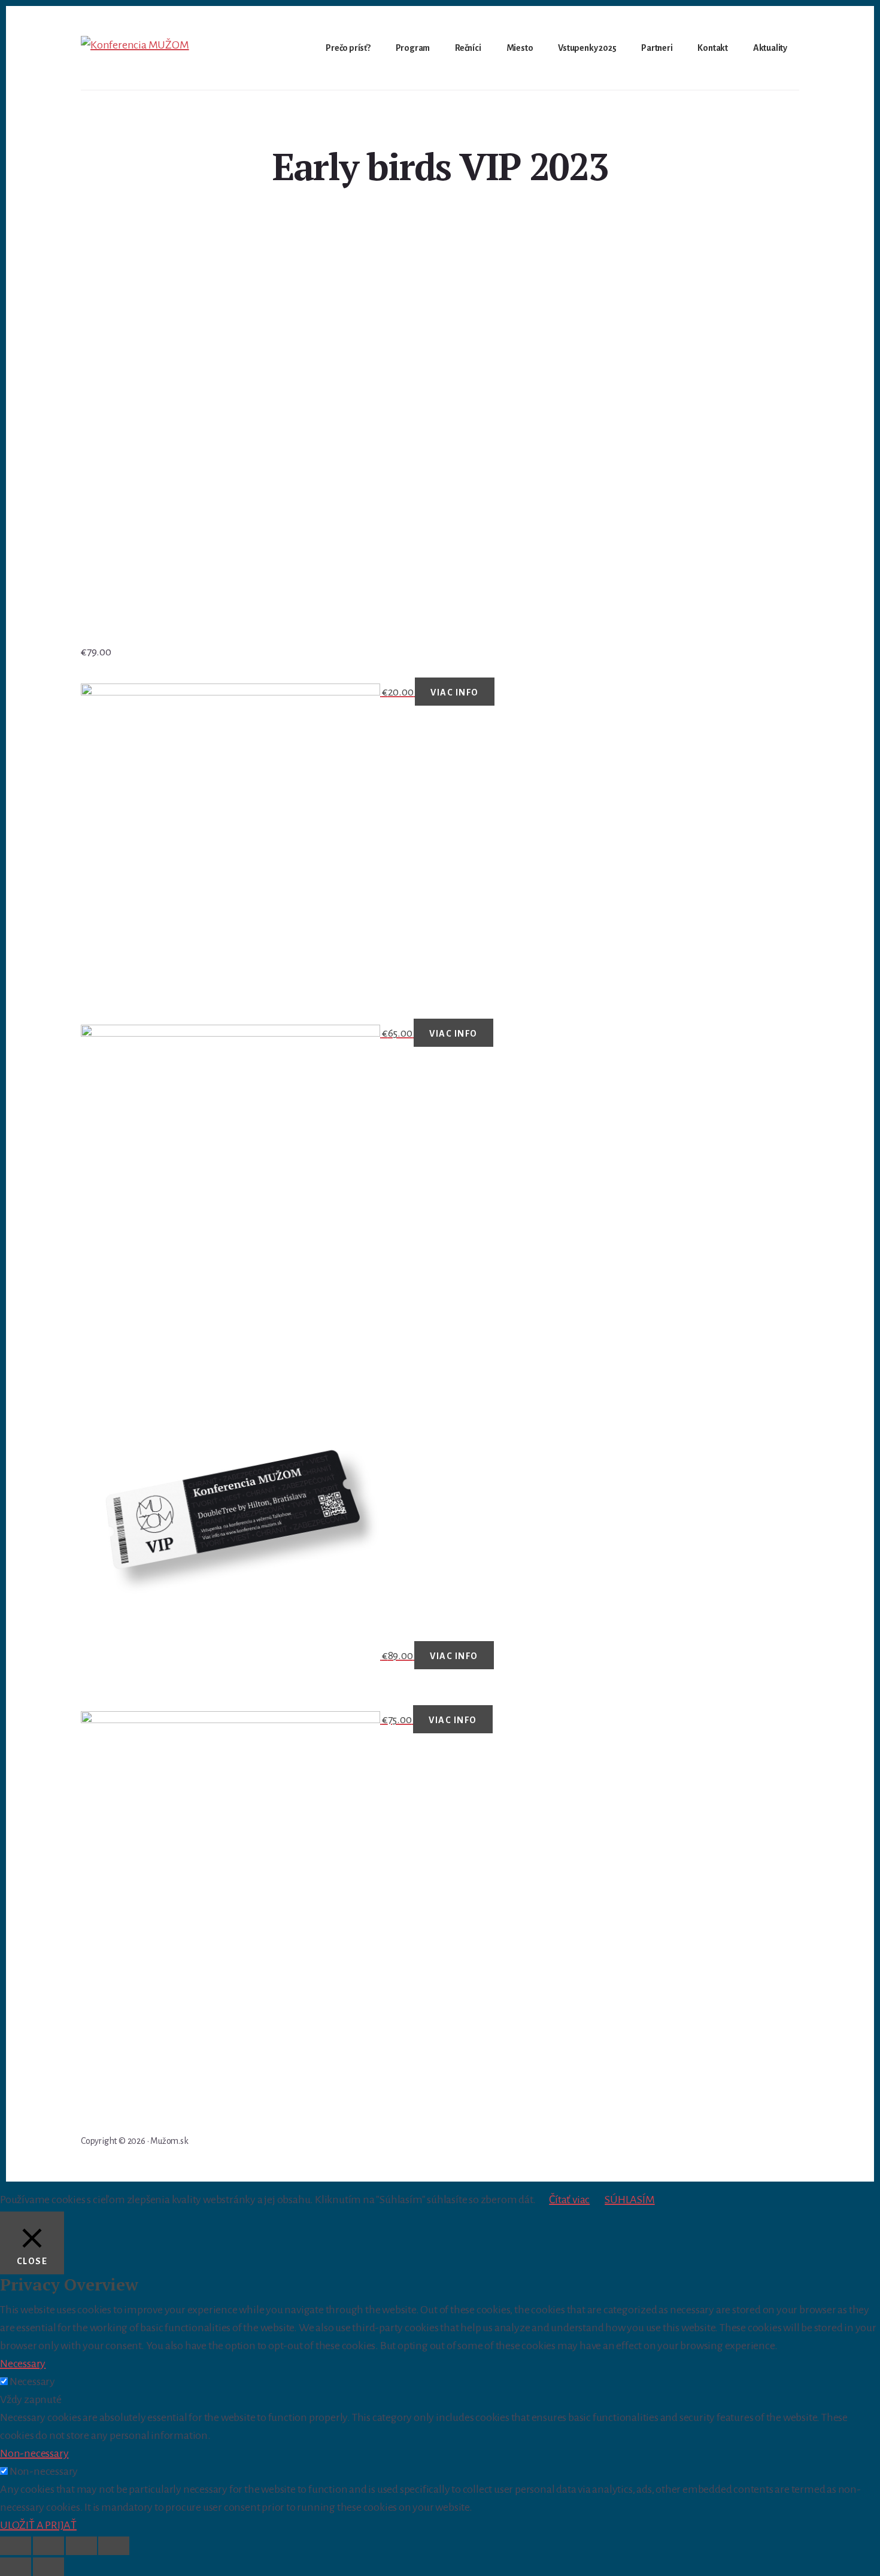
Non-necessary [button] (34, 2453)
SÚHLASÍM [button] (629, 2200)
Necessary (32, 2381)
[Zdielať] (48, 2546)
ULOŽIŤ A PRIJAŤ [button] (38, 2525)
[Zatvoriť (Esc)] (16, 2546)
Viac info (455, 692)
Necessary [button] (23, 2364)
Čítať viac (569, 2200)
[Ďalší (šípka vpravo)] (48, 2567)
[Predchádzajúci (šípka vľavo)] (16, 2567)
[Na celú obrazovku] (81, 2546)
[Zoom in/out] (114, 2546)
